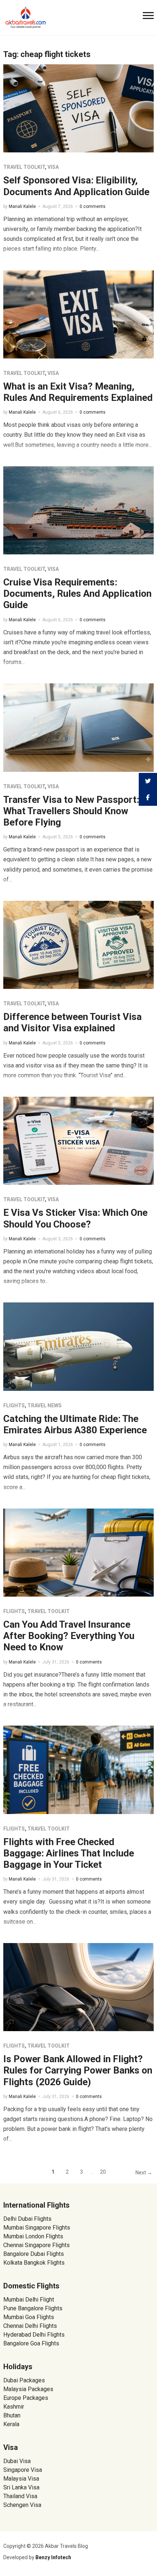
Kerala (11, 2424)
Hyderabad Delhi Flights (34, 2335)
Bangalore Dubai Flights (34, 2254)
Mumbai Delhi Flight (29, 2300)
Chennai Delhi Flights (30, 2326)
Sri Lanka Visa (22, 2487)
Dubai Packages (24, 2380)
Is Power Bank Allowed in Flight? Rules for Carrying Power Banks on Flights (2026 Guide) (78, 2070)
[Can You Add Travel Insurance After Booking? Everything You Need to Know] (79, 1552)
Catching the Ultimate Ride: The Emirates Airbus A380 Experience (75, 1424)
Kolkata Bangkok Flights (34, 2263)
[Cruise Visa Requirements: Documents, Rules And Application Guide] (79, 510)
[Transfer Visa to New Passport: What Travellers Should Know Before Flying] (79, 727)
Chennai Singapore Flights (37, 2245)
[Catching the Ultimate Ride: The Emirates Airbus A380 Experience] (79, 1346)
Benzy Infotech (53, 2557)
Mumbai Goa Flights (29, 2317)
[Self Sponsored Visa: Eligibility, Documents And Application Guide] (79, 108)
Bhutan (12, 2415)
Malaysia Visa (21, 2479)
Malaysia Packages (28, 2389)
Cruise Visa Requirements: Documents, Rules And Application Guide (77, 593)
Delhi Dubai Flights (27, 2219)
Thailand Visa (20, 2496)
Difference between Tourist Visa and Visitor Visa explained (72, 1022)
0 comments (93, 206)
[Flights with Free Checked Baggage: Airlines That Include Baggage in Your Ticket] (79, 1769)
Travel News (45, 1405)
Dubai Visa (17, 2461)
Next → (144, 2173)
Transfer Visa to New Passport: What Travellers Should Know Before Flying (71, 811)
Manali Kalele (22, 206)
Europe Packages (26, 2398)
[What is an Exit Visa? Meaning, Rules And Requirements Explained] (79, 314)
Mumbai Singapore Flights (37, 2228)
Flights (14, 1405)
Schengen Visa (22, 2505)
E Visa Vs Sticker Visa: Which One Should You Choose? (75, 1218)
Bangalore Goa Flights (31, 2343)
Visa (53, 167)
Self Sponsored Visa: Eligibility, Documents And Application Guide (76, 186)
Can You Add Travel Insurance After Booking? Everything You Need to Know (69, 1636)
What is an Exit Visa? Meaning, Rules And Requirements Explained (78, 392)
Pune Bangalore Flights (33, 2308)
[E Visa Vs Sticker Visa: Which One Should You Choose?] (79, 1140)
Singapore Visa (23, 2470)
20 (103, 2172)
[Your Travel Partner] (26, 17)
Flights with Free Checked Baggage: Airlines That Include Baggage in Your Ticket (69, 1853)
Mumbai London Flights (33, 2236)
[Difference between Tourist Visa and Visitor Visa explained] (79, 944)
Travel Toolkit (24, 167)
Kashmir (14, 2407)
